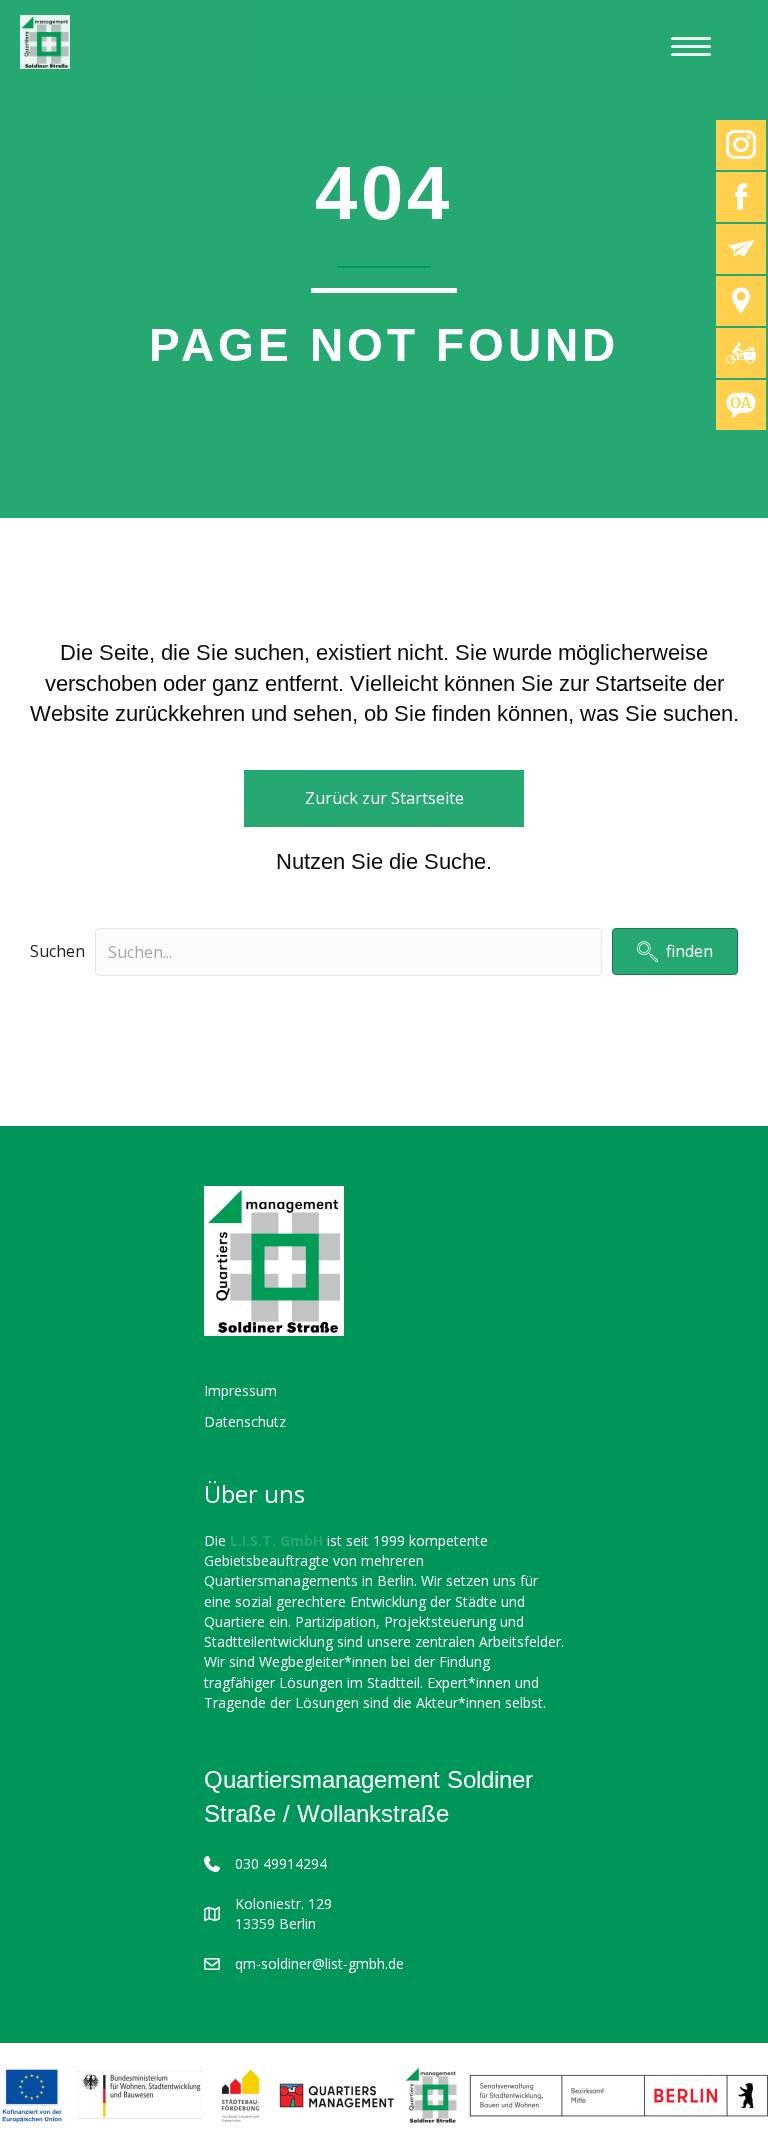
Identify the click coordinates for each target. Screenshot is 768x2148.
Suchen (57, 951)
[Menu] (691, 47)
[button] (675, 951)
